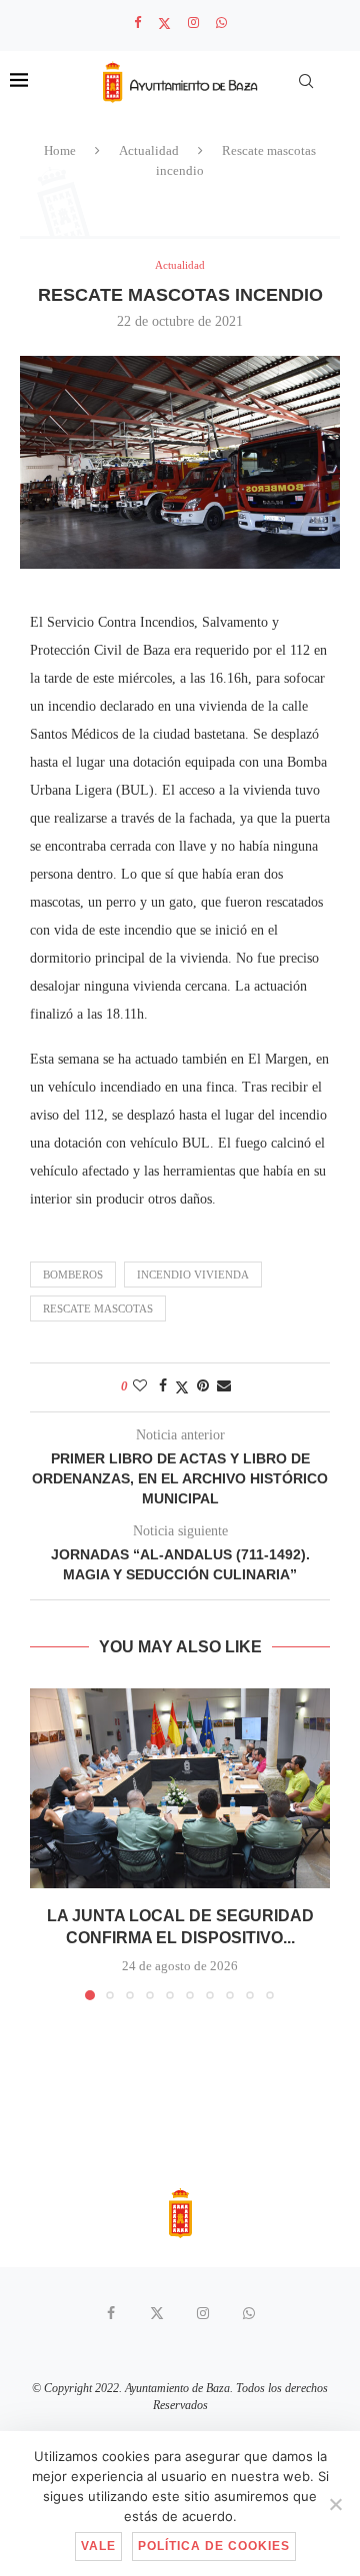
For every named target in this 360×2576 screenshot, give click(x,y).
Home (60, 150)
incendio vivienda (193, 1275)
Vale (98, 2546)
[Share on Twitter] (182, 1387)
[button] (47, 1843)
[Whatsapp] (221, 23)
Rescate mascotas (98, 1308)
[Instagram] (193, 23)
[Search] (306, 81)
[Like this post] (140, 1386)
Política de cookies (214, 2546)
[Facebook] (137, 23)
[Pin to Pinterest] (203, 1386)
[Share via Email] (224, 1386)
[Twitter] (164, 23)
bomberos (73, 1275)
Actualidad (149, 150)
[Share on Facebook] (163, 1386)
